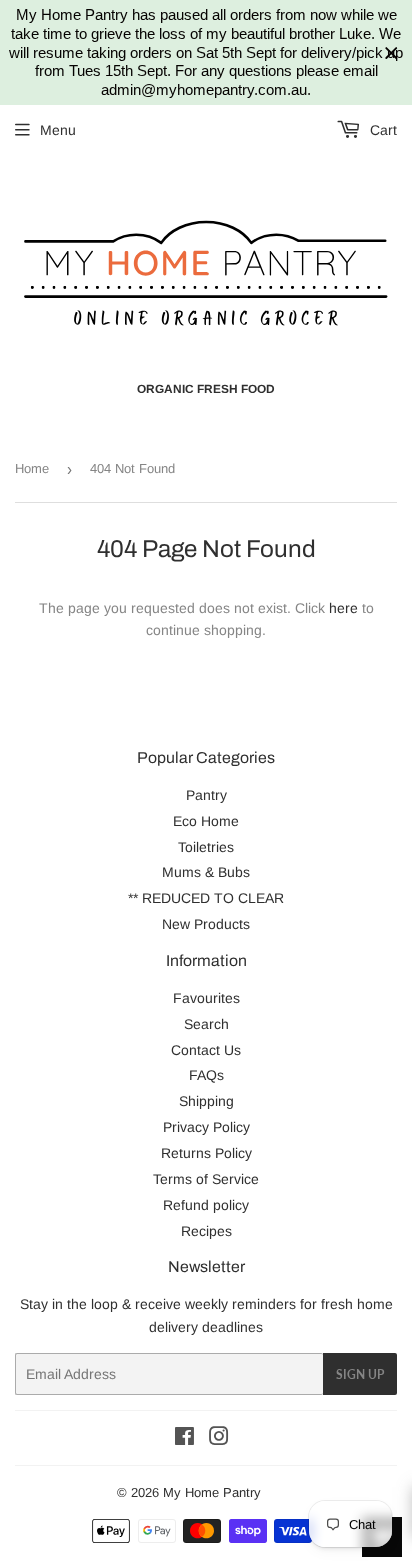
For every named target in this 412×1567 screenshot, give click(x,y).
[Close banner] (391, 53)
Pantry (206, 795)
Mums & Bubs (206, 872)
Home (32, 468)
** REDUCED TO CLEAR (206, 898)
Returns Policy (206, 1153)
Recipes (206, 1231)
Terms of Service (206, 1179)
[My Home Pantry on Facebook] (184, 1439)
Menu (58, 130)
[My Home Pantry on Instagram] (219, 1439)
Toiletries (206, 847)
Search (206, 1024)
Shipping (206, 1101)
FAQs (206, 1075)
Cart (381, 130)
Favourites (206, 998)
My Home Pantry (212, 1492)
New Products (206, 924)
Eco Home (206, 821)
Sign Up (360, 1374)
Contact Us (206, 1050)
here (343, 608)
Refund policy (206, 1205)
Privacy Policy (206, 1127)
